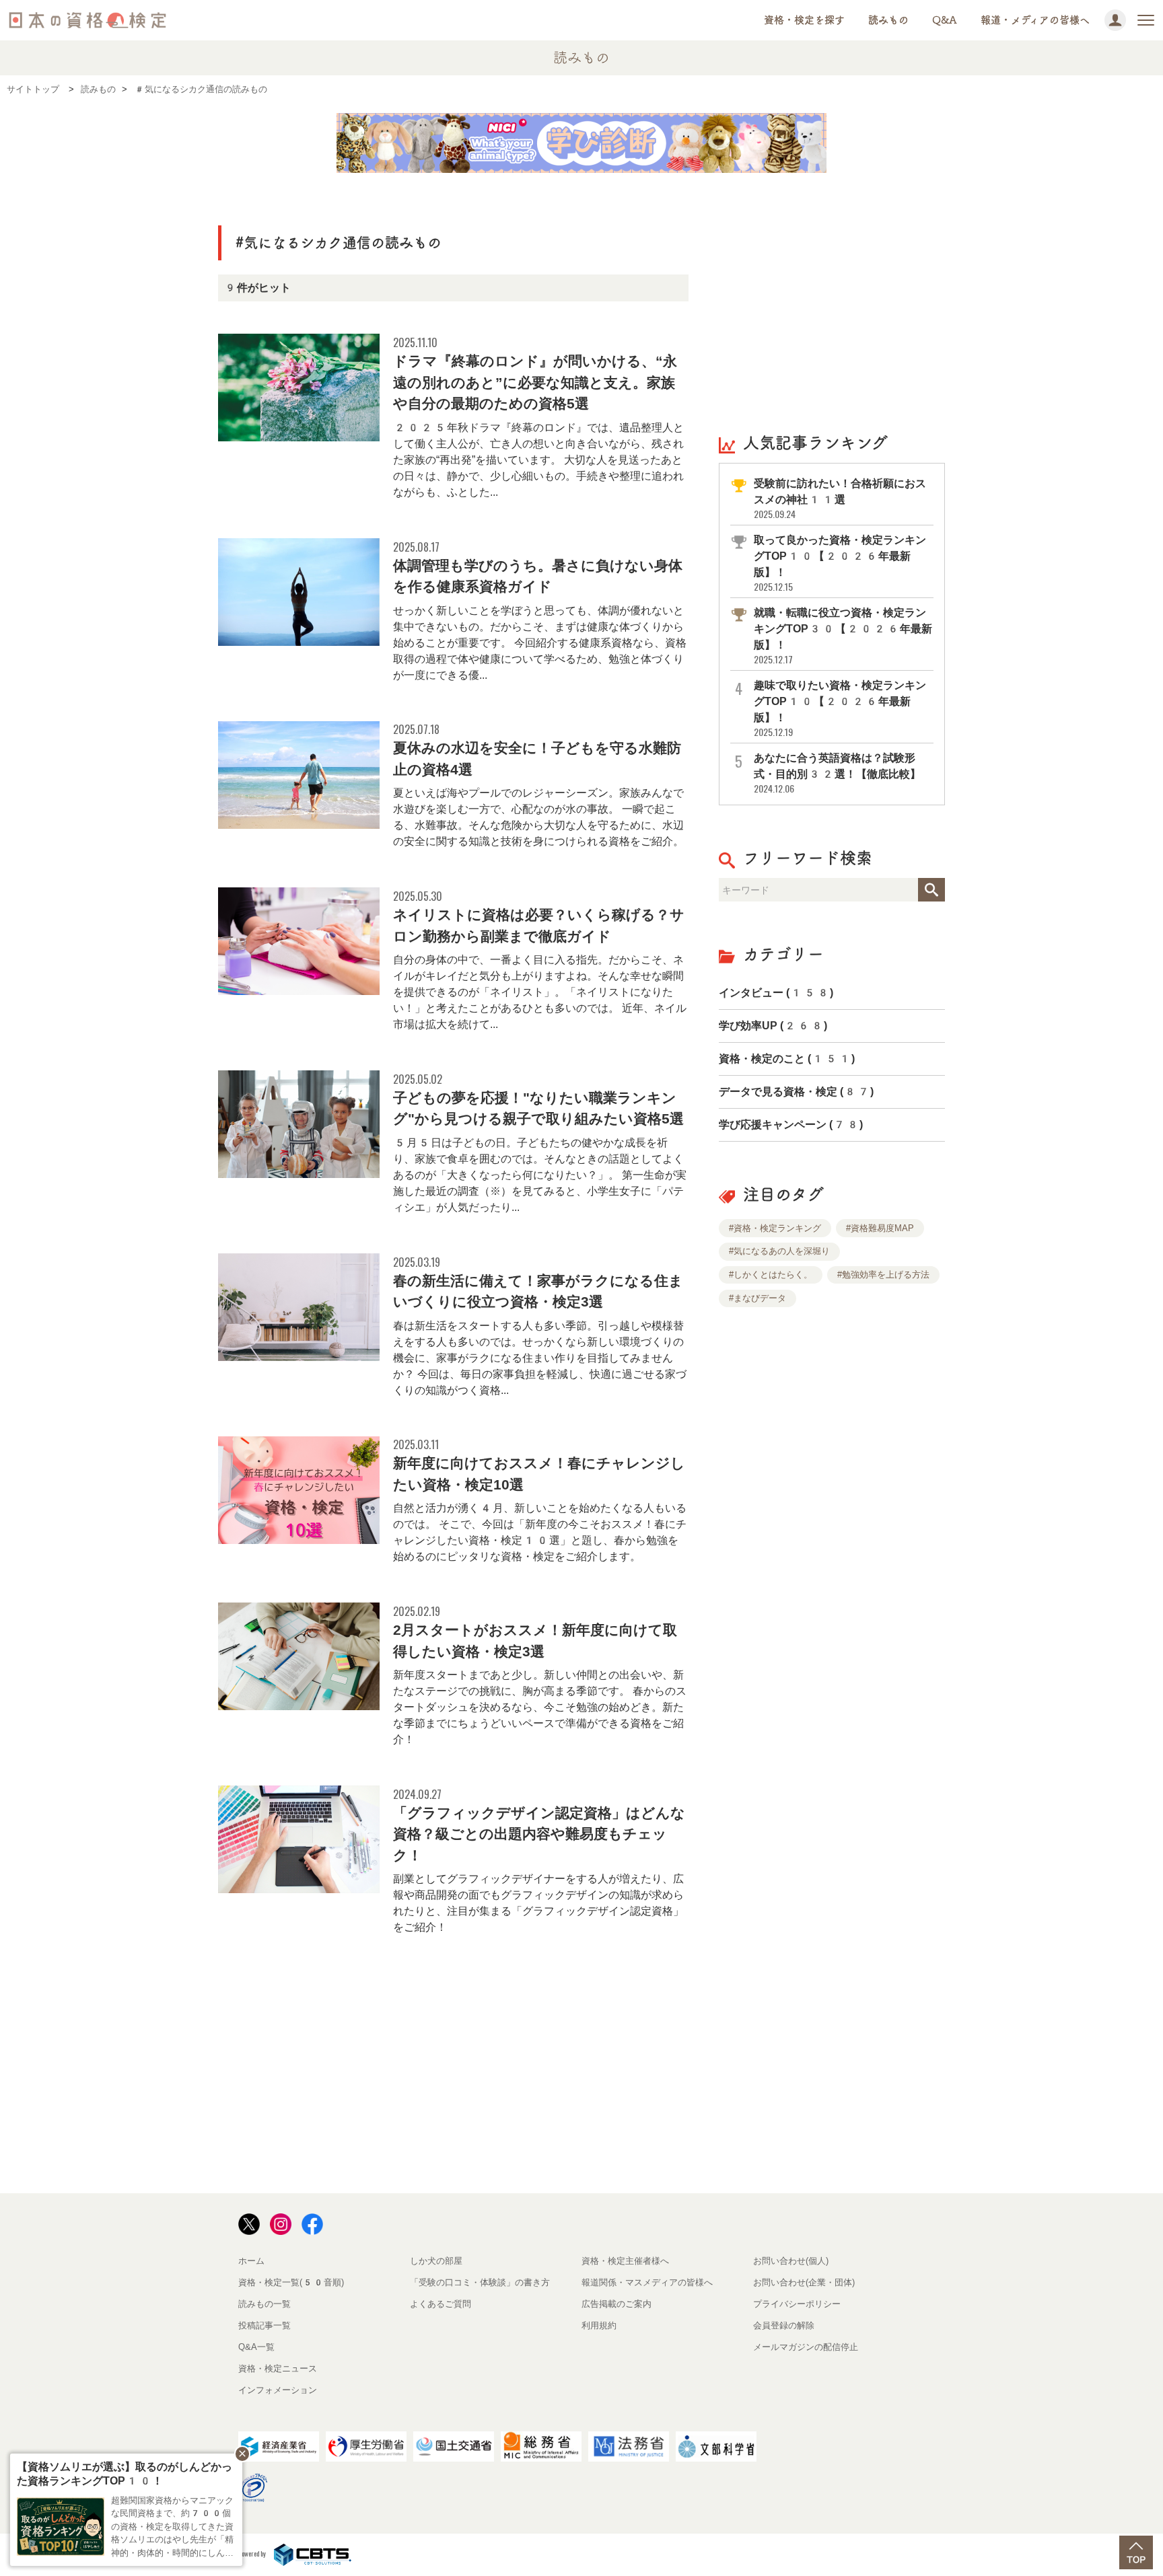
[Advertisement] (832, 301)
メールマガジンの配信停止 (806, 2347)
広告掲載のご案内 (616, 2304)
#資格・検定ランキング (775, 1228)
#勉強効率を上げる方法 (883, 1275)
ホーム (251, 2261)
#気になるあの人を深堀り (779, 1251)
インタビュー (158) (776, 993)
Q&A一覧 (256, 2347)
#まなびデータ (757, 1298)
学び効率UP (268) (773, 1026)
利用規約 (599, 2325)
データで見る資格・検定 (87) (796, 1092)
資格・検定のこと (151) (787, 1059)
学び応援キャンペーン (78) (791, 1125)
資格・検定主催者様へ (625, 2261)
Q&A (945, 20)
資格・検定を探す (804, 20)
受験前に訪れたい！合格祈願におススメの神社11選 (840, 499)
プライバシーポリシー (797, 2304)
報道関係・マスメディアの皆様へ (647, 2282)
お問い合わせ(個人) (791, 2261)
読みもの (888, 20)
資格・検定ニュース (278, 2368)
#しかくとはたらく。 (771, 1275)
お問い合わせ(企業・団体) (804, 2282)
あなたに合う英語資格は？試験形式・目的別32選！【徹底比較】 (837, 773)
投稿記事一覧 (265, 2325)
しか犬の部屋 (436, 2261)
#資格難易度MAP (880, 1228)
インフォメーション (278, 2390)
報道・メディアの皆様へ (1035, 20)
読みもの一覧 (265, 2304)
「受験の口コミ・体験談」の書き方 (480, 2282)
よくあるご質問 (440, 2304)
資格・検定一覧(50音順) (291, 2282)
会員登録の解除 (784, 2325)
